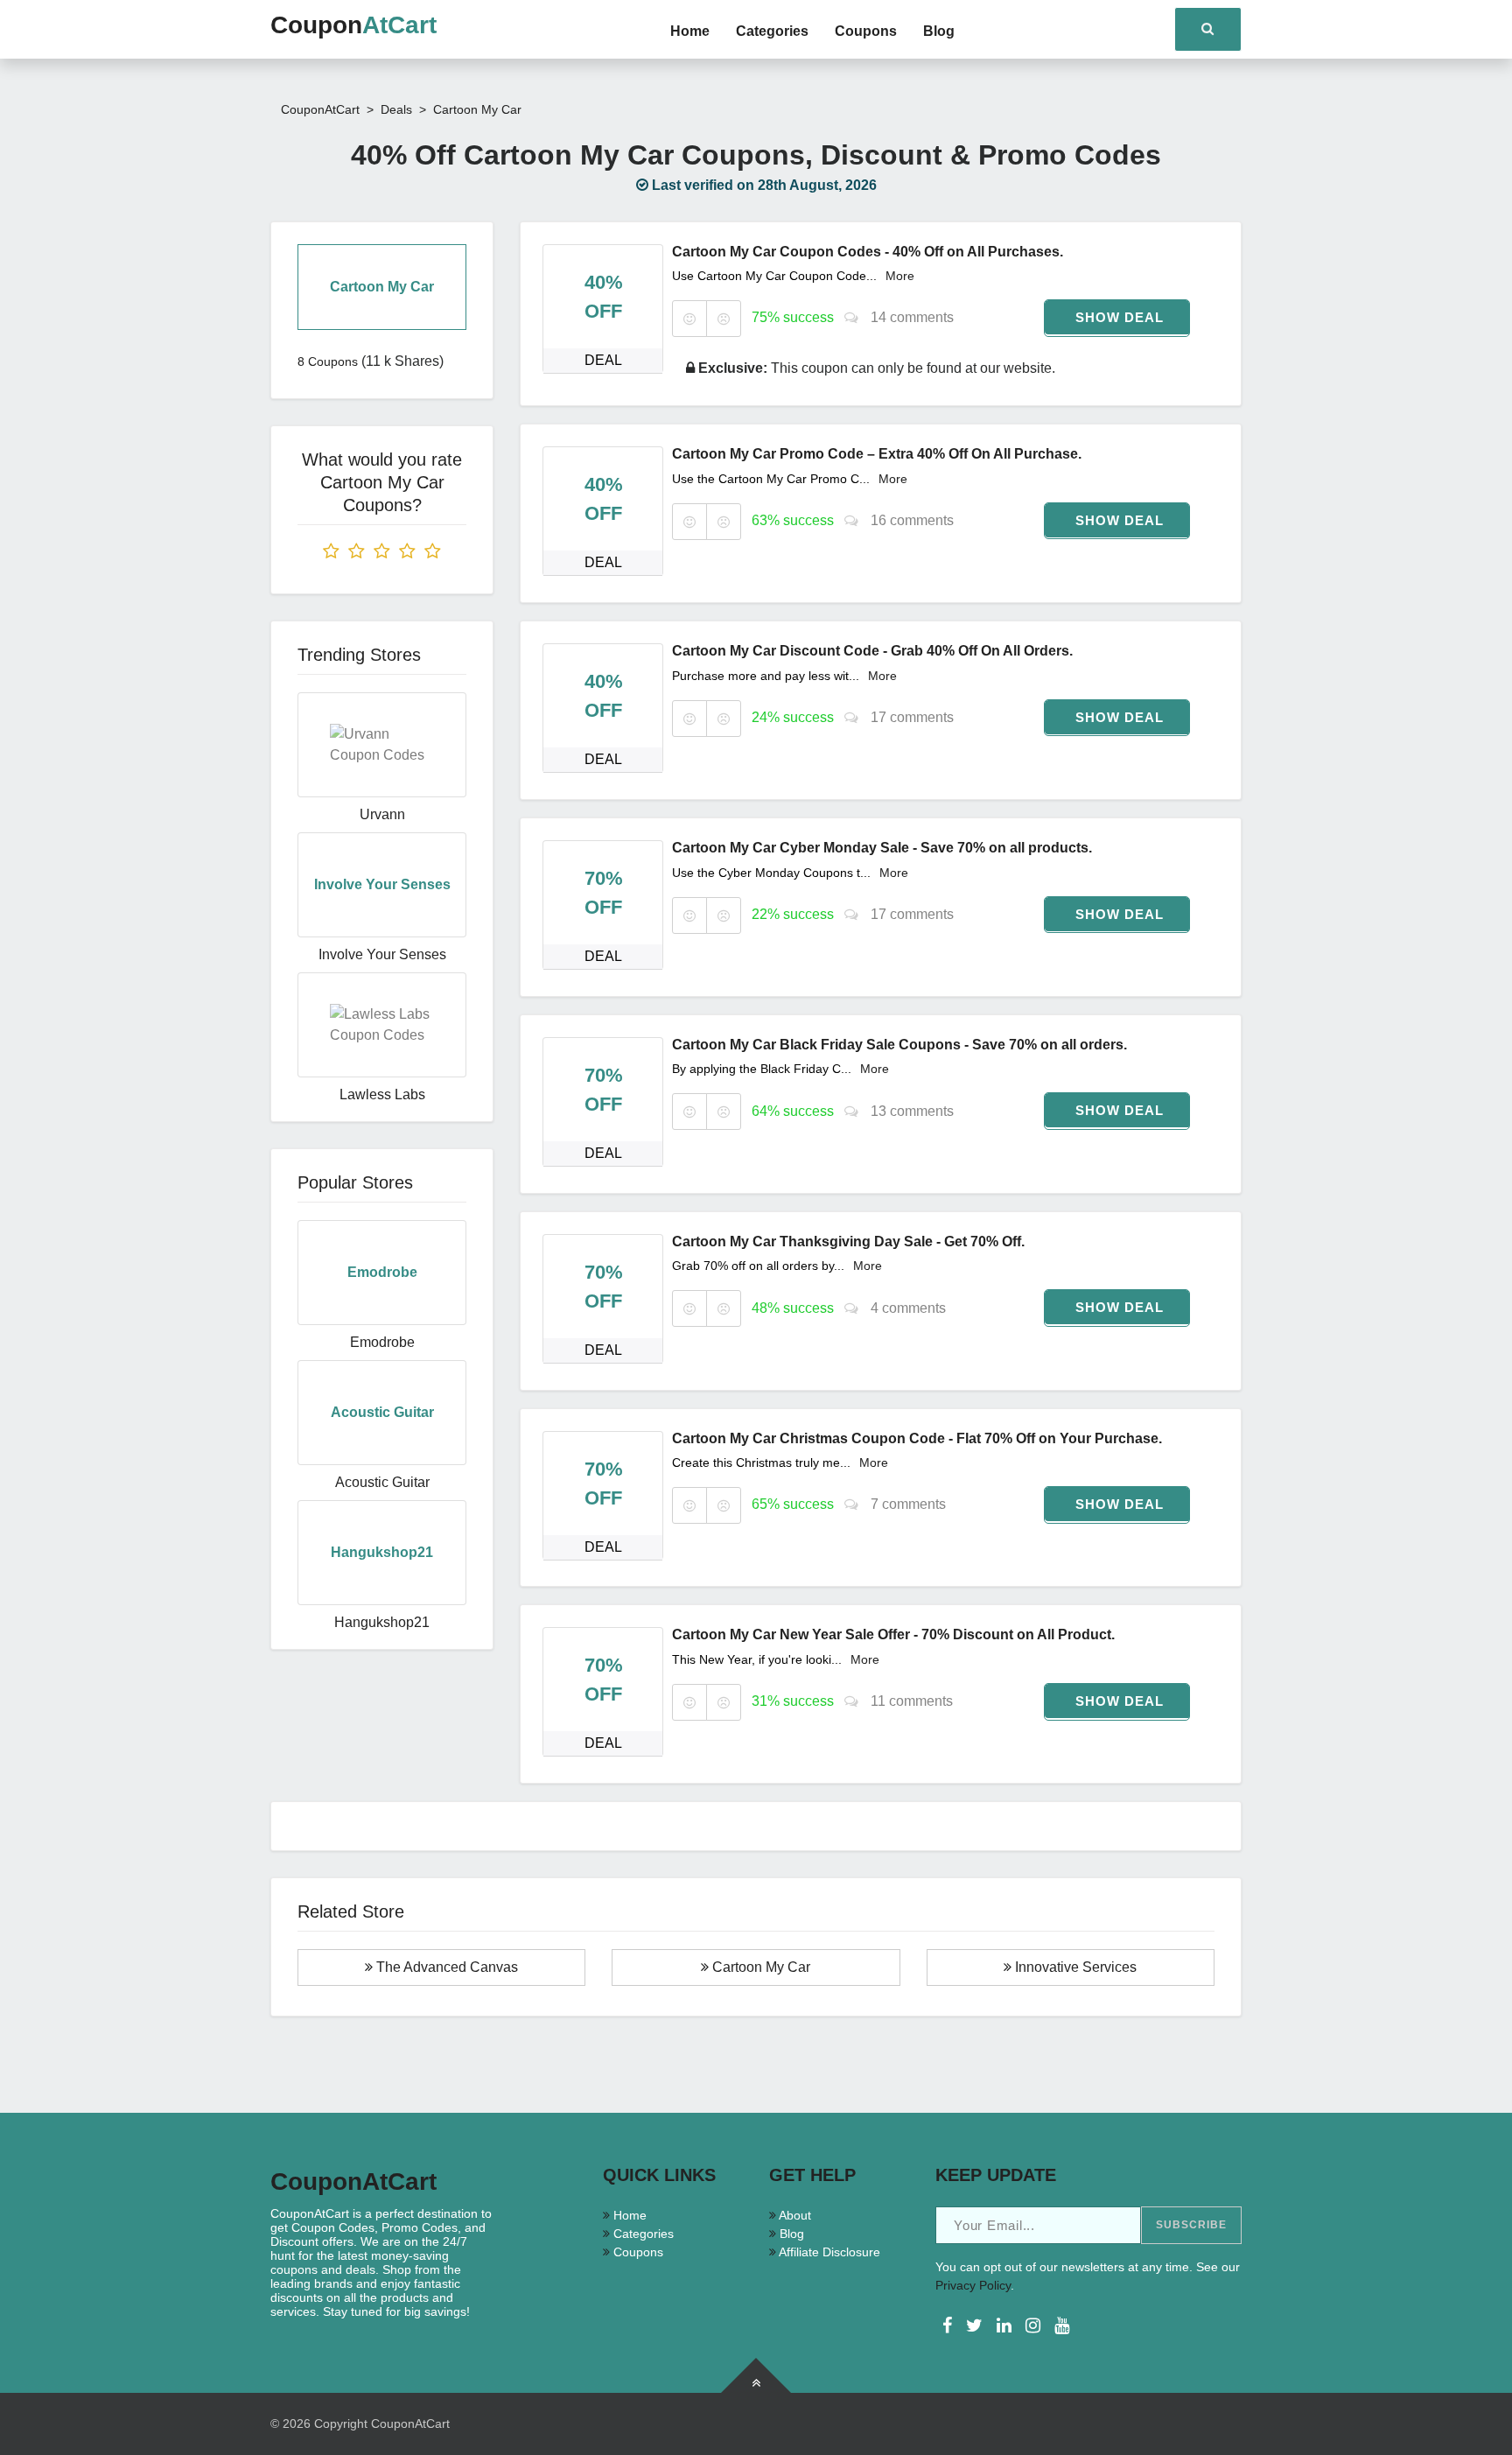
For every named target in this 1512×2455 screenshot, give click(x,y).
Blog (939, 31)
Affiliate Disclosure (828, 2252)
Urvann (382, 814)
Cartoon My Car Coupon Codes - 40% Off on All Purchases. (868, 252)
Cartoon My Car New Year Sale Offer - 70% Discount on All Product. (893, 1634)
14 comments (910, 317)
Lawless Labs (382, 1094)
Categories (772, 31)
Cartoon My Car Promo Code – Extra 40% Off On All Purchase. (877, 454)
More (900, 276)
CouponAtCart (410, 2423)
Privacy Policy (973, 2285)
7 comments (906, 1504)
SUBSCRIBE (1191, 2225)
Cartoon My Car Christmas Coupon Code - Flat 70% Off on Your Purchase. (917, 1438)
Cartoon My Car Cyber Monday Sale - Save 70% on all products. (882, 848)
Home (690, 31)
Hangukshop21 (382, 1622)
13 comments (910, 1111)
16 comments (910, 520)
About (794, 2215)
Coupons (866, 31)
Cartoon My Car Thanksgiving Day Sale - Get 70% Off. (848, 1242)
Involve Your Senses (382, 954)
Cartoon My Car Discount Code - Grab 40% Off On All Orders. (872, 651)
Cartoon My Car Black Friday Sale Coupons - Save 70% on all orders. (899, 1045)
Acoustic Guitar (382, 1482)
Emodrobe (382, 1342)
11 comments (910, 1701)
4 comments (906, 1308)
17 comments (910, 717)
